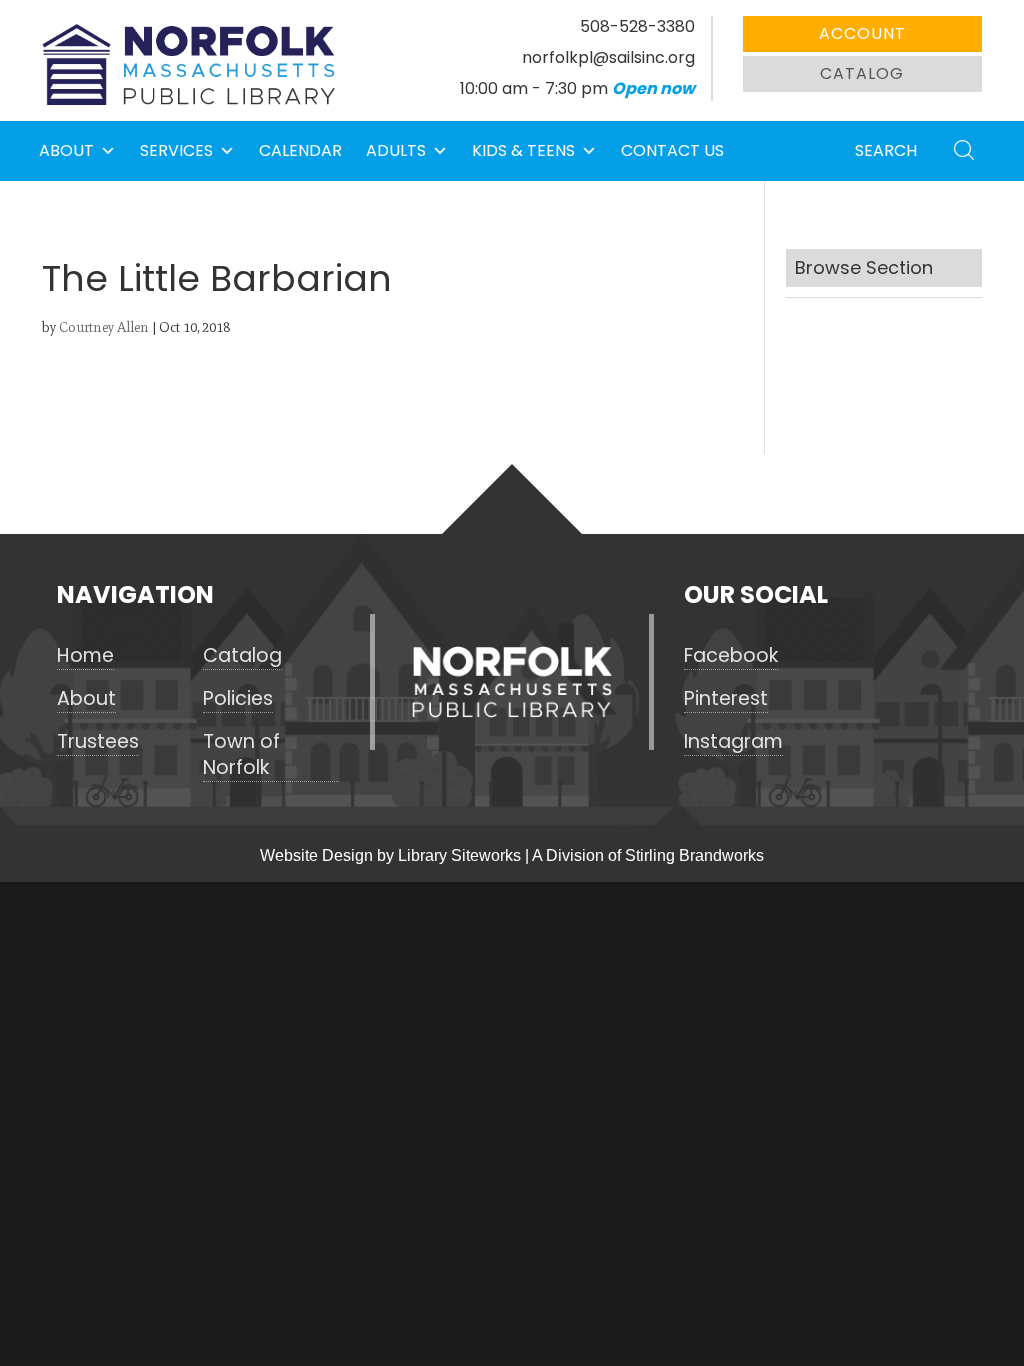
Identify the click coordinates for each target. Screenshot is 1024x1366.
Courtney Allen (104, 327)
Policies (238, 699)
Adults (396, 150)
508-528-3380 (637, 26)
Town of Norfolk (241, 755)
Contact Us (672, 150)
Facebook (731, 656)
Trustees (98, 742)
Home (85, 656)
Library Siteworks (459, 855)
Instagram (733, 742)
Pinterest (726, 699)
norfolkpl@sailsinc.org (608, 57)
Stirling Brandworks (694, 855)
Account (862, 33)
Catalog (862, 73)
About (66, 150)
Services (176, 150)
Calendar (300, 150)
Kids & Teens (523, 150)
